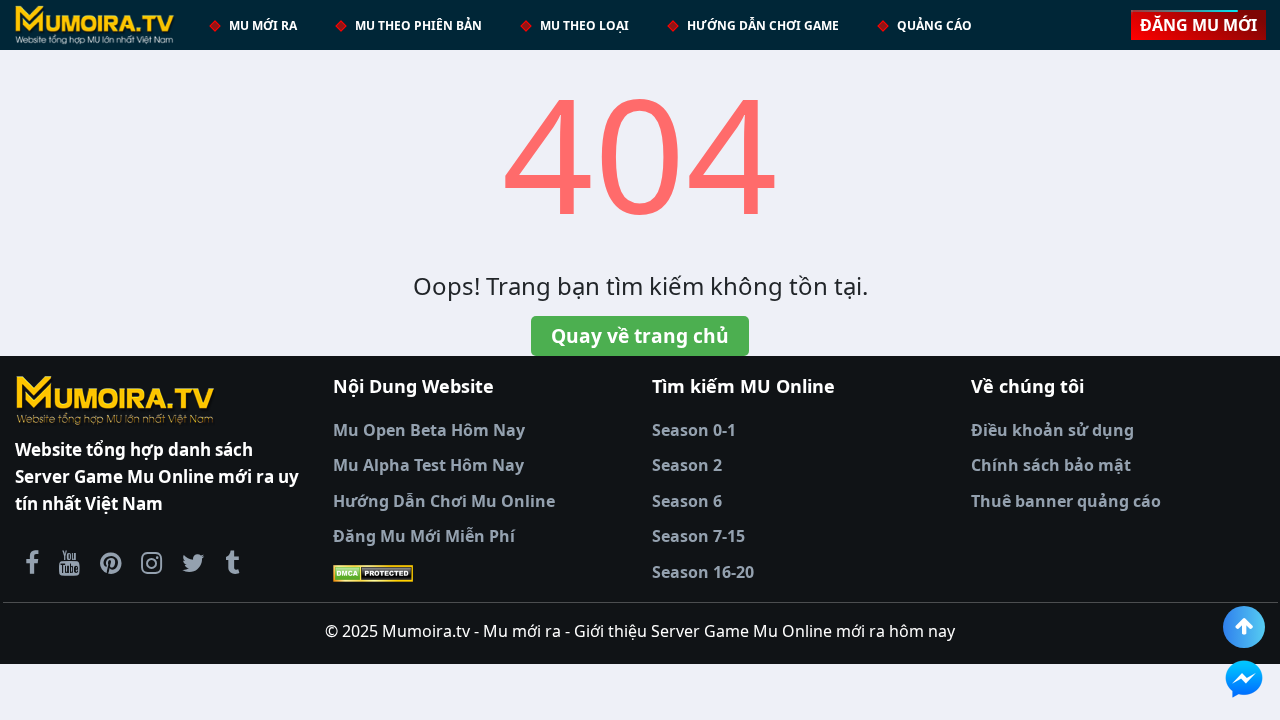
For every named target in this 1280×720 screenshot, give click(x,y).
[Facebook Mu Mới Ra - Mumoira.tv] (32, 562)
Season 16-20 (703, 572)
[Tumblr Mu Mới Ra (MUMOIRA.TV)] (232, 562)
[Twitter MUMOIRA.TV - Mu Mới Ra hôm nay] (193, 562)
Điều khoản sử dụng (1052, 430)
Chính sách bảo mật (1051, 465)
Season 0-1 (694, 430)
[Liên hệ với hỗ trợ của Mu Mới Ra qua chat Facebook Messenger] (1244, 679)
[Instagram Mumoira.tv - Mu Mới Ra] (151, 562)
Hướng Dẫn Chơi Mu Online (444, 501)
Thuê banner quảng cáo (1066, 501)
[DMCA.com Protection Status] (480, 573)
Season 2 (687, 465)
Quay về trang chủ (640, 335)
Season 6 (687, 501)
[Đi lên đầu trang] (1244, 627)
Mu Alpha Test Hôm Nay (428, 465)
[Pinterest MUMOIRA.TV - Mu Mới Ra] (110, 562)
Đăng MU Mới (1198, 25)
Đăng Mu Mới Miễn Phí (424, 536)
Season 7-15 (698, 536)
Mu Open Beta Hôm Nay (429, 430)
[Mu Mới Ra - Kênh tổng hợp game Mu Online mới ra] (69, 562)
